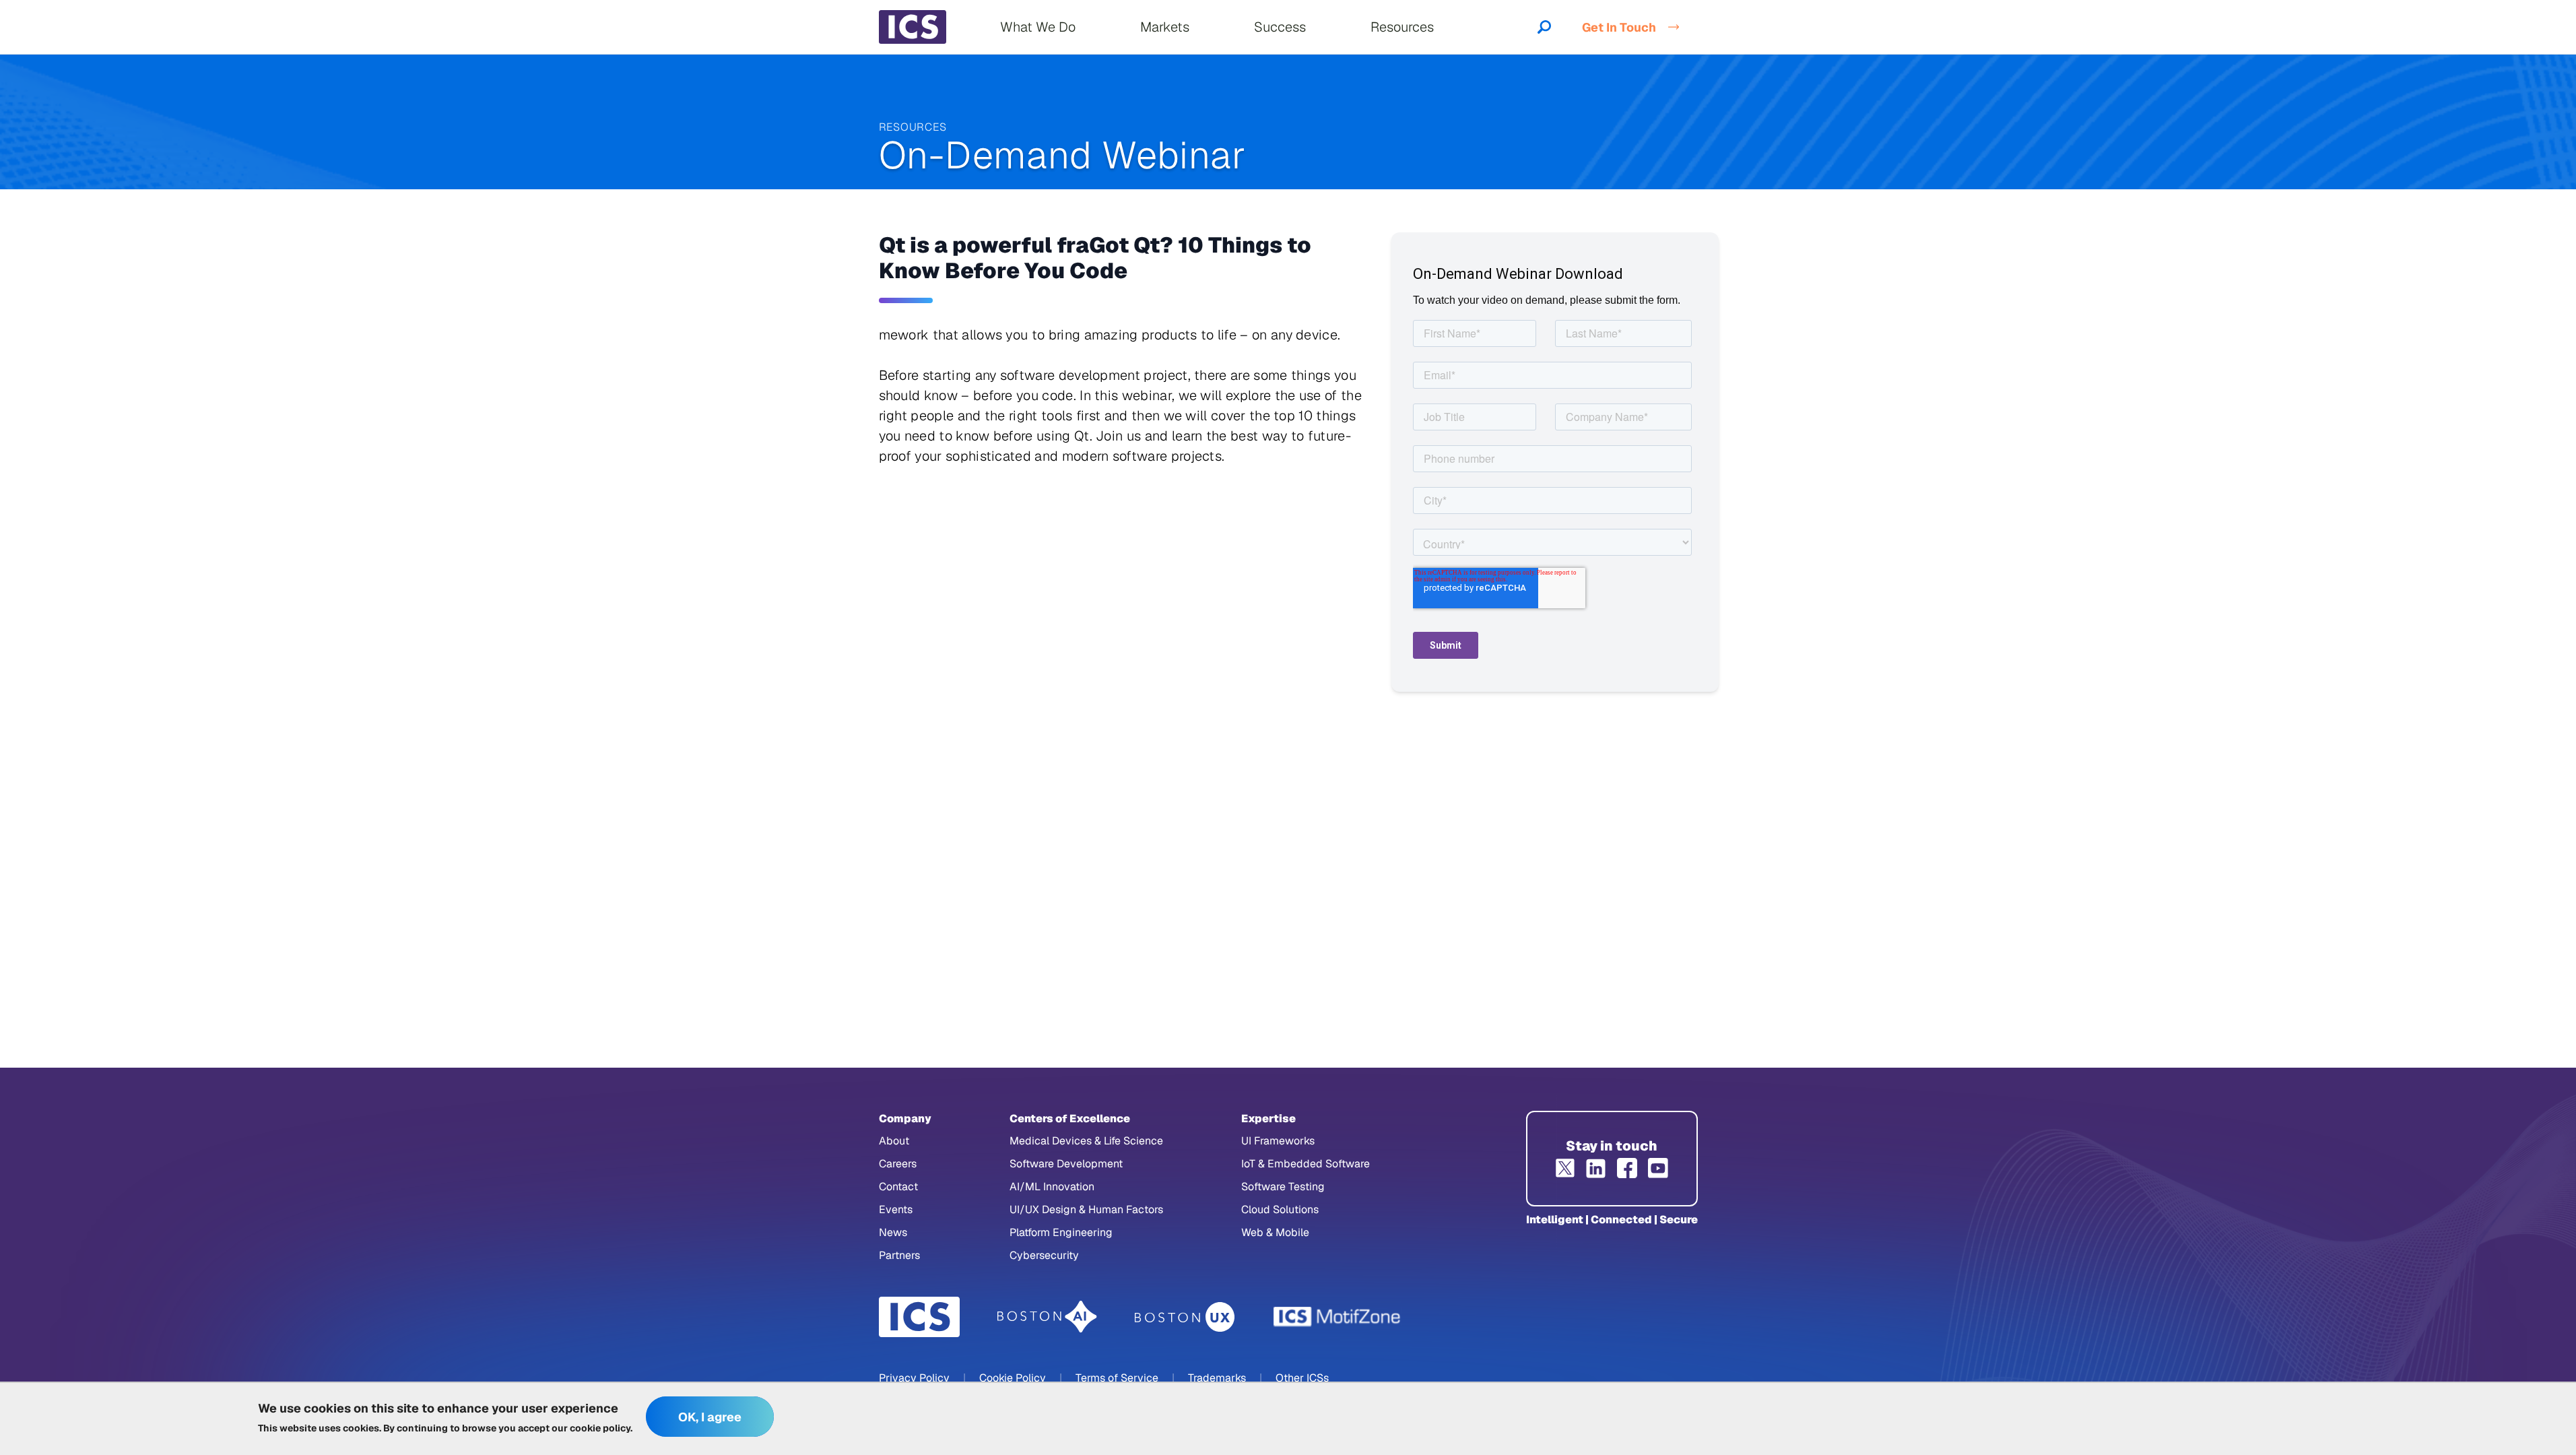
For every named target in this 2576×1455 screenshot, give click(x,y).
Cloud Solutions (1280, 1209)
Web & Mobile (1275, 1232)
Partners (899, 1255)
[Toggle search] (1544, 27)
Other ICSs (1302, 1378)
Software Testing (1283, 1187)
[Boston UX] (1185, 1317)
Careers (898, 1164)
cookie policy (600, 1428)
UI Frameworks (1278, 1141)
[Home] (913, 27)
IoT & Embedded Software (1306, 1164)
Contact (898, 1187)
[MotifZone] (1337, 1317)
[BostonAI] (1047, 1317)
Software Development (1066, 1164)
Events (896, 1209)
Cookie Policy (1013, 1378)
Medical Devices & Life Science (1086, 1141)
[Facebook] (1627, 1168)
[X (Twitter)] (1565, 1168)
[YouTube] (1658, 1168)
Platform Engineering (1061, 1232)
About (894, 1141)
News (893, 1232)
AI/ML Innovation (1052, 1187)
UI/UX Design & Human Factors (1086, 1209)
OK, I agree (710, 1417)
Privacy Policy (914, 1378)
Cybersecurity (1044, 1255)
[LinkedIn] (1596, 1168)
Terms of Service (1117, 1378)
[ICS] (919, 1317)
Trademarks (1217, 1378)
